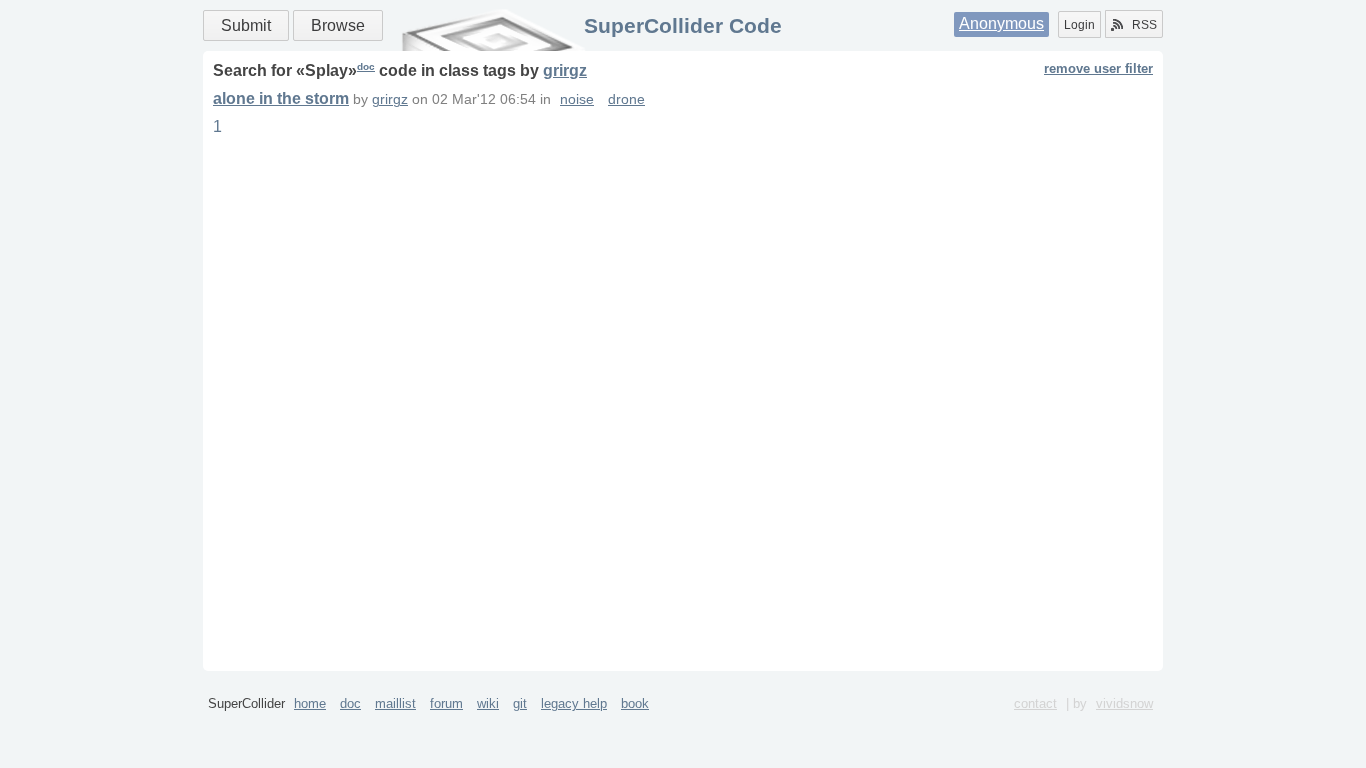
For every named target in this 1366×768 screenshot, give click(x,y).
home (310, 703)
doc (366, 66)
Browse (338, 25)
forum (446, 703)
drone (626, 99)
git (520, 703)
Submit (246, 25)
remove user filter (1098, 68)
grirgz (565, 70)
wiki (488, 703)
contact (1035, 703)
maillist (395, 703)
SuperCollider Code (683, 25)
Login (1079, 25)
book (635, 703)
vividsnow (1124, 703)
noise (577, 99)
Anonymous (1001, 23)
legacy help (574, 703)
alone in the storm (281, 98)
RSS (1144, 25)
